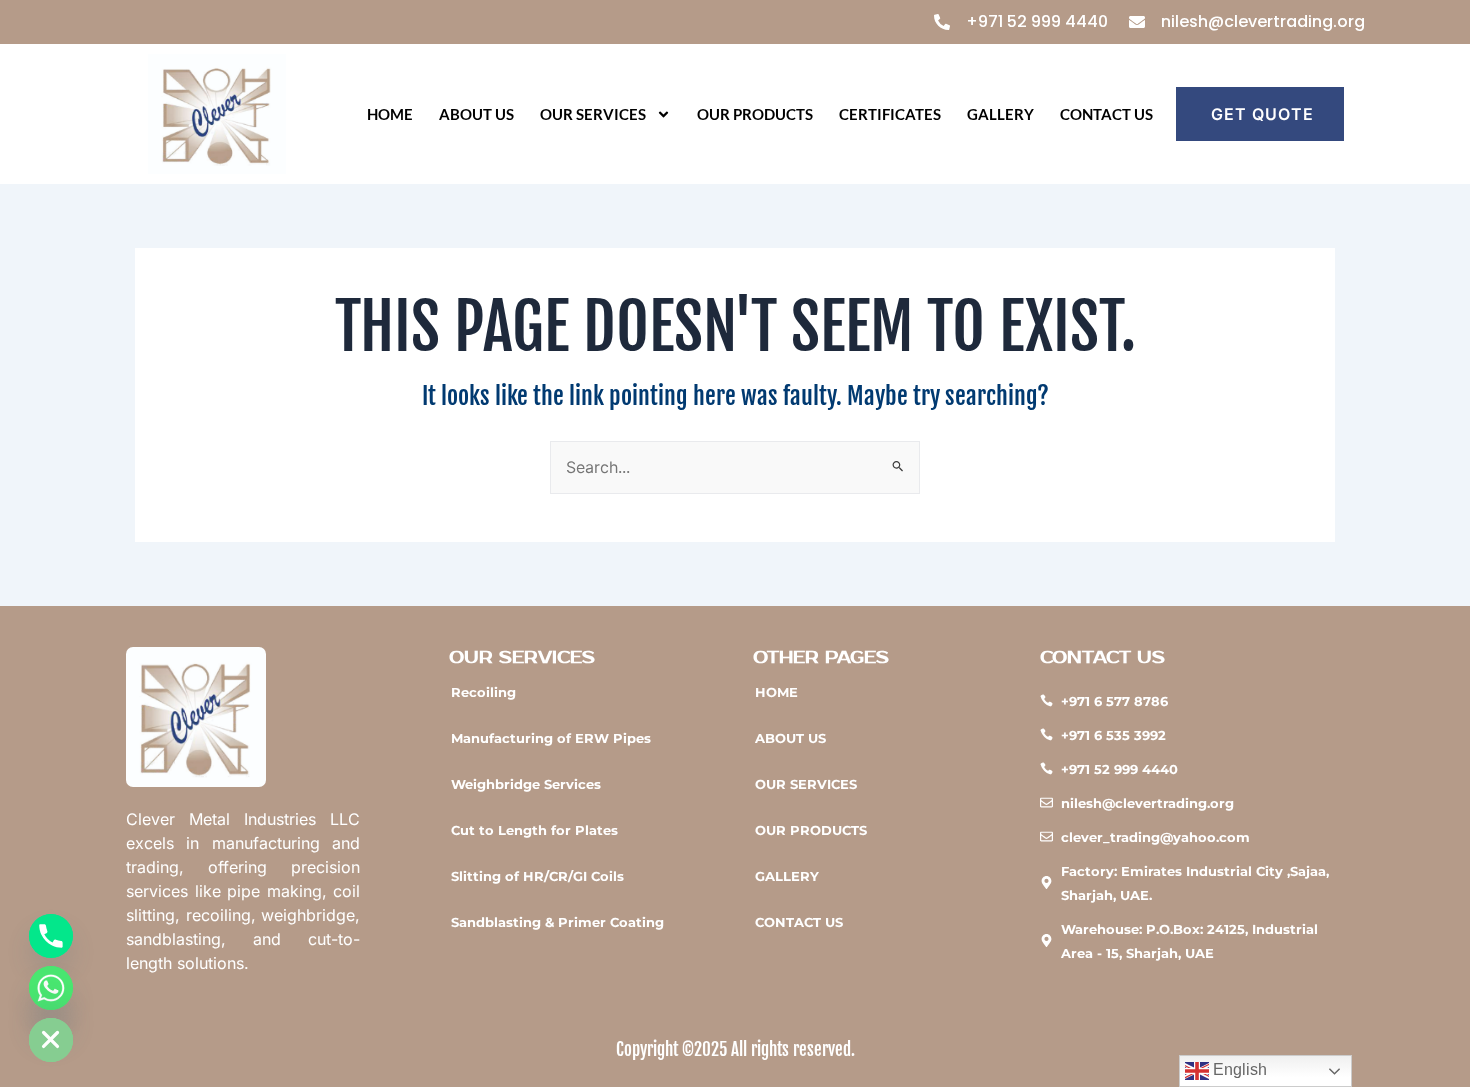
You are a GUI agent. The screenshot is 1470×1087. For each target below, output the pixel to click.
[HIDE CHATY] (51, 1040)
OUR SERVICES (593, 114)
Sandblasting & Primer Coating (557, 922)
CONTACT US (1106, 114)
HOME (390, 114)
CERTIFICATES (890, 114)
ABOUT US (476, 114)
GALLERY (1000, 114)
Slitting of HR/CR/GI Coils (537, 876)
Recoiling (483, 692)
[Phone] (51, 936)
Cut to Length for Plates (534, 830)
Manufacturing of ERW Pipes (551, 738)
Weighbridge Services (526, 784)
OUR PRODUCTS (755, 114)
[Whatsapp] (51, 988)
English (1238, 1069)
